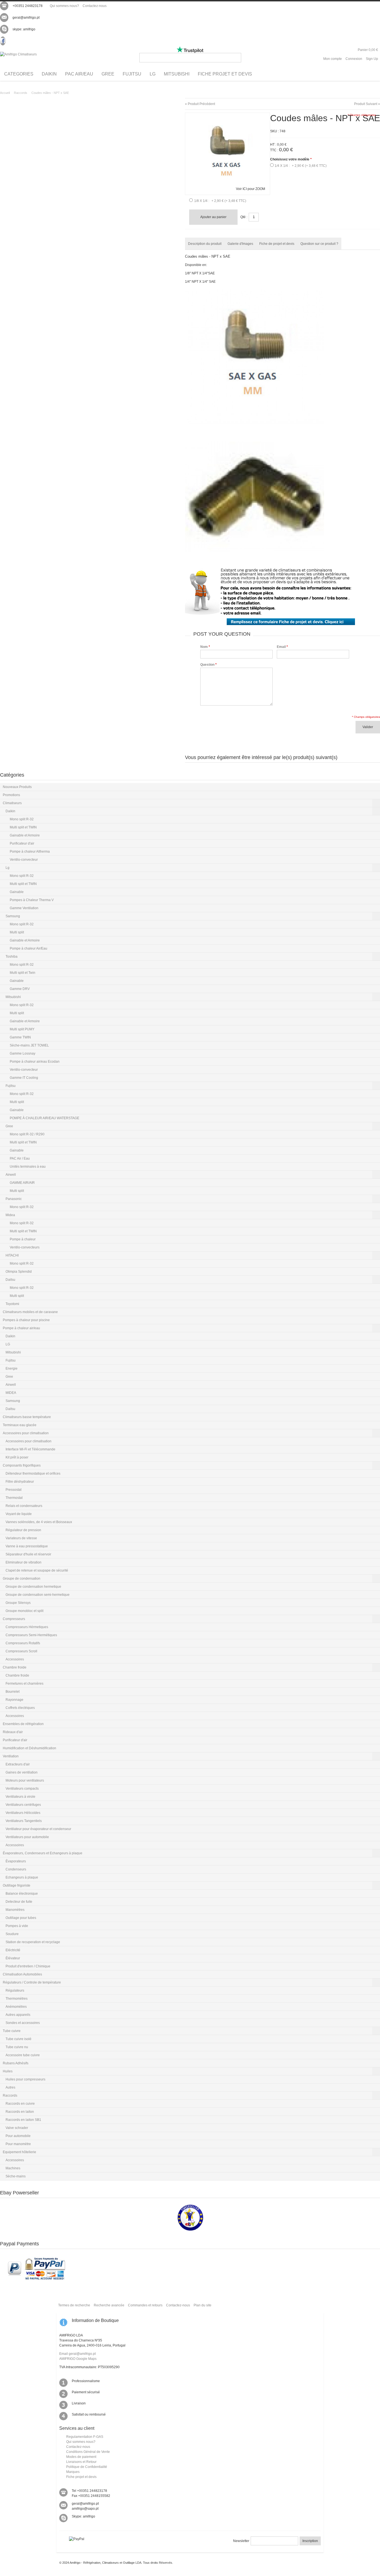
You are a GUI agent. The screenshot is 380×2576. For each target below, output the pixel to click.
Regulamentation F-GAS (85, 2437)
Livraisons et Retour (81, 2462)
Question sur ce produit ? (319, 244)
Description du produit (205, 244)
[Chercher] (237, 58)
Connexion (354, 59)
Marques (73, 2472)
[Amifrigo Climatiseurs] (18, 54)
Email (281, 647)
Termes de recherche (74, 2305)
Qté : (244, 217)
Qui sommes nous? (64, 6)
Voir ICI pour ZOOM (251, 189)
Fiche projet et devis (81, 2477)
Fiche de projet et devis (277, 244)
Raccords (21, 93)
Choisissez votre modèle (291, 159)
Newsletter (241, 2541)
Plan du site (203, 2305)
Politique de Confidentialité (87, 2467)
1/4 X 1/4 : (301, 166)
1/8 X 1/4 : (220, 201)
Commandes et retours (145, 2305)
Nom (204, 647)
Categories (19, 74)
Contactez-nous (95, 6)
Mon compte (333, 59)
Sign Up (372, 59)
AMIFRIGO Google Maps (78, 2359)
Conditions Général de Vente (88, 2452)
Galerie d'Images (240, 244)
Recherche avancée (109, 2305)
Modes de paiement (81, 2457)
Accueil (5, 93)
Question (207, 665)
